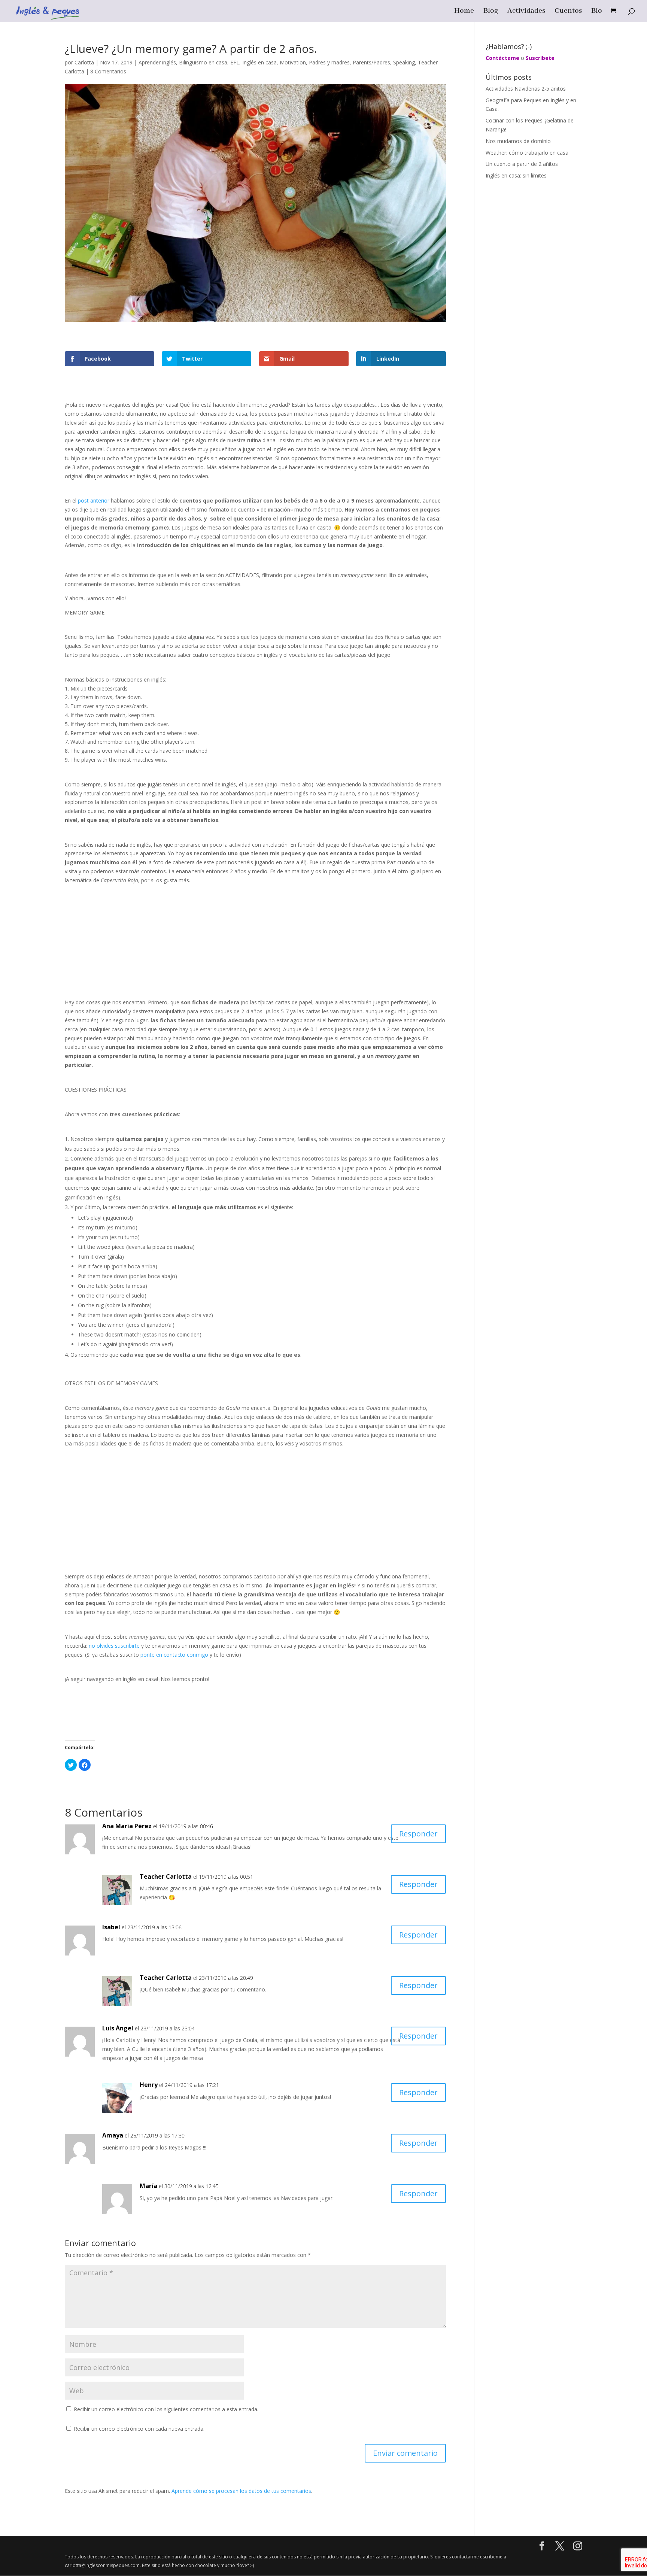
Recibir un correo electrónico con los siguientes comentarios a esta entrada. (166, 2409)
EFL (235, 62)
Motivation (293, 62)
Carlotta (84, 62)
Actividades (526, 12)
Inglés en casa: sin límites (516, 175)
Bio (597, 12)
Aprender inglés (157, 62)
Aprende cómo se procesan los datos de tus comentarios (241, 2491)
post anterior (94, 500)
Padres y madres (329, 62)
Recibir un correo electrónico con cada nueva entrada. (139, 2429)
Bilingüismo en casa (203, 62)
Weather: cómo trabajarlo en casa (527, 153)
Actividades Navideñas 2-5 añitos (526, 89)
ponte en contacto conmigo (174, 1655)
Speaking (404, 62)
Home (464, 12)
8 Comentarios (108, 71)
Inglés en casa (259, 62)
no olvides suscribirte (114, 1646)
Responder (418, 1834)
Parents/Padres (371, 62)
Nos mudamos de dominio (518, 141)
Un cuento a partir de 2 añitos (522, 164)
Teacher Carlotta (166, 1876)
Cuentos (568, 12)
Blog (491, 12)
